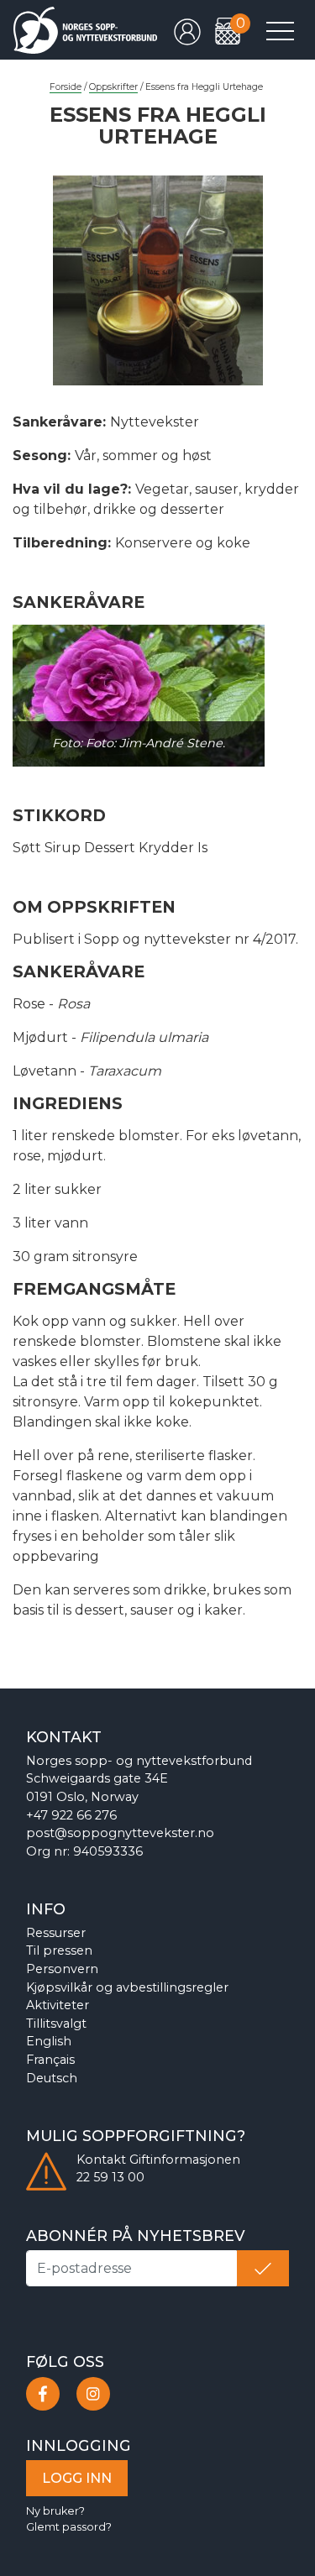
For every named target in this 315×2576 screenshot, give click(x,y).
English (49, 2041)
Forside (66, 87)
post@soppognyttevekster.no (120, 1833)
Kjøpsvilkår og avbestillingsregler (127, 1987)
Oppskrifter (113, 87)
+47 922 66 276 (71, 1815)
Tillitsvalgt (56, 2024)
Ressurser (56, 1933)
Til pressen (59, 1950)
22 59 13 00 (110, 2177)
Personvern (62, 1969)
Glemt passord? (69, 2527)
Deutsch (52, 2078)
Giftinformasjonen (185, 2160)
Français (50, 2060)
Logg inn (77, 2478)
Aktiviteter (58, 2005)
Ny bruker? (55, 2511)
